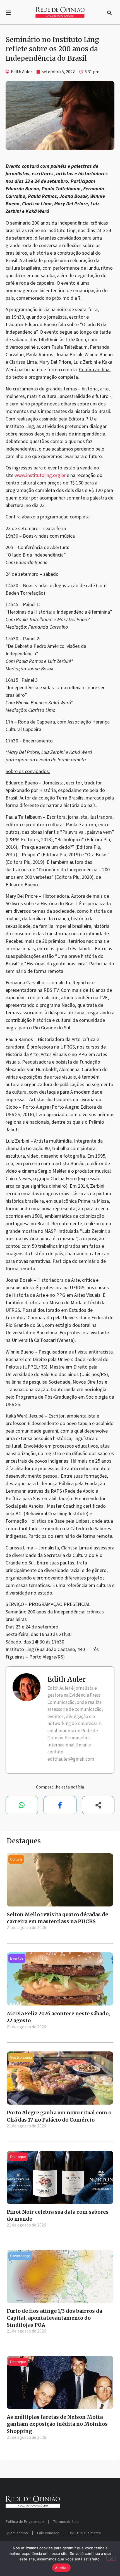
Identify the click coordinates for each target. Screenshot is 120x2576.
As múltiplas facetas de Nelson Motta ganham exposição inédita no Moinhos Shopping (57, 2424)
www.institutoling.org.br (40, 475)
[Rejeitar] (111, 2558)
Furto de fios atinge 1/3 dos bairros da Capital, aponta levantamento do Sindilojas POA (54, 2318)
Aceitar (61, 2568)
